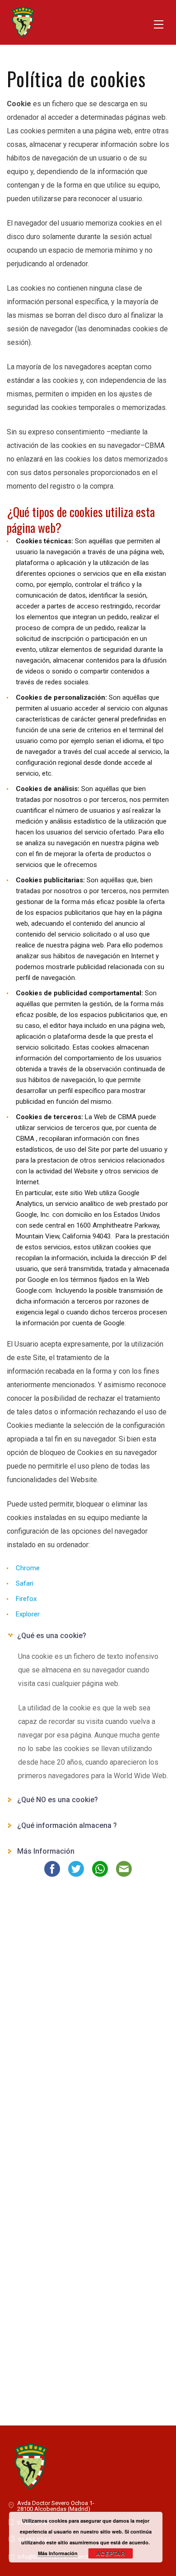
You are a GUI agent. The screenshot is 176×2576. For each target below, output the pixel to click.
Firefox (26, 1599)
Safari (25, 1583)
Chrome (28, 1568)
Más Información (58, 2553)
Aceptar (111, 2553)
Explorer (28, 1614)
